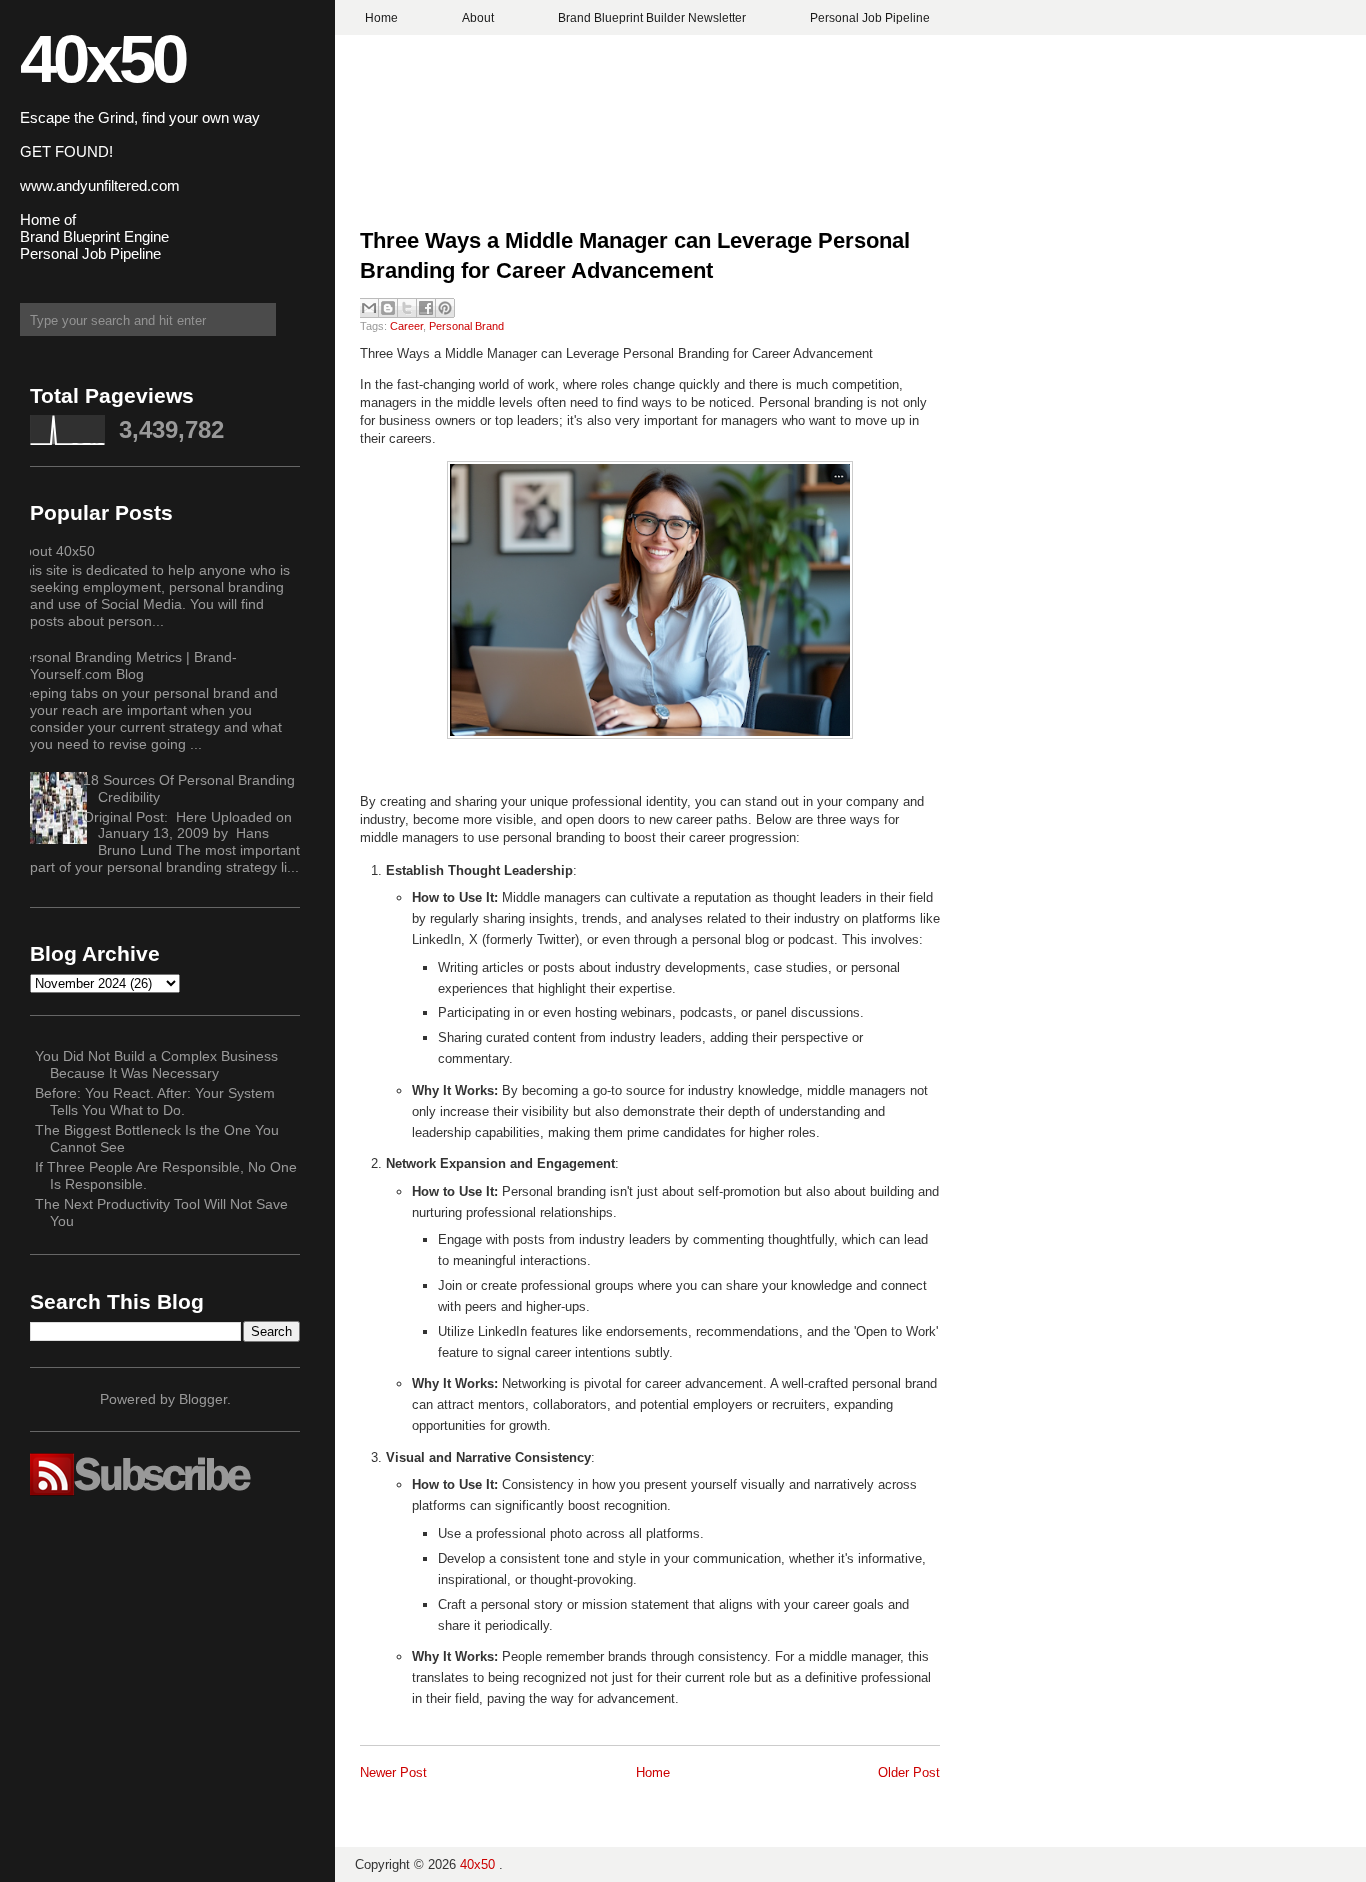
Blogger (203, 1399)
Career (406, 326)
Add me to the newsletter (683, 978)
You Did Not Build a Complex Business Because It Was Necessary (156, 1064)
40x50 (102, 58)
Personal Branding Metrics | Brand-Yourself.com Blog (126, 665)
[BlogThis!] (388, 308)
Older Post (909, 1772)
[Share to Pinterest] (445, 308)
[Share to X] (407, 308)
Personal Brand (466, 326)
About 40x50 (55, 551)
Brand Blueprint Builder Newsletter (652, 18)
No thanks (683, 1014)
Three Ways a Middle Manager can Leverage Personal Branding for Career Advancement (635, 256)
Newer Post (393, 1772)
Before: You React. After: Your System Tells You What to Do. (155, 1101)
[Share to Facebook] (426, 308)
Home (381, 18)
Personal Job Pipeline (870, 18)
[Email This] (369, 308)
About (478, 18)
